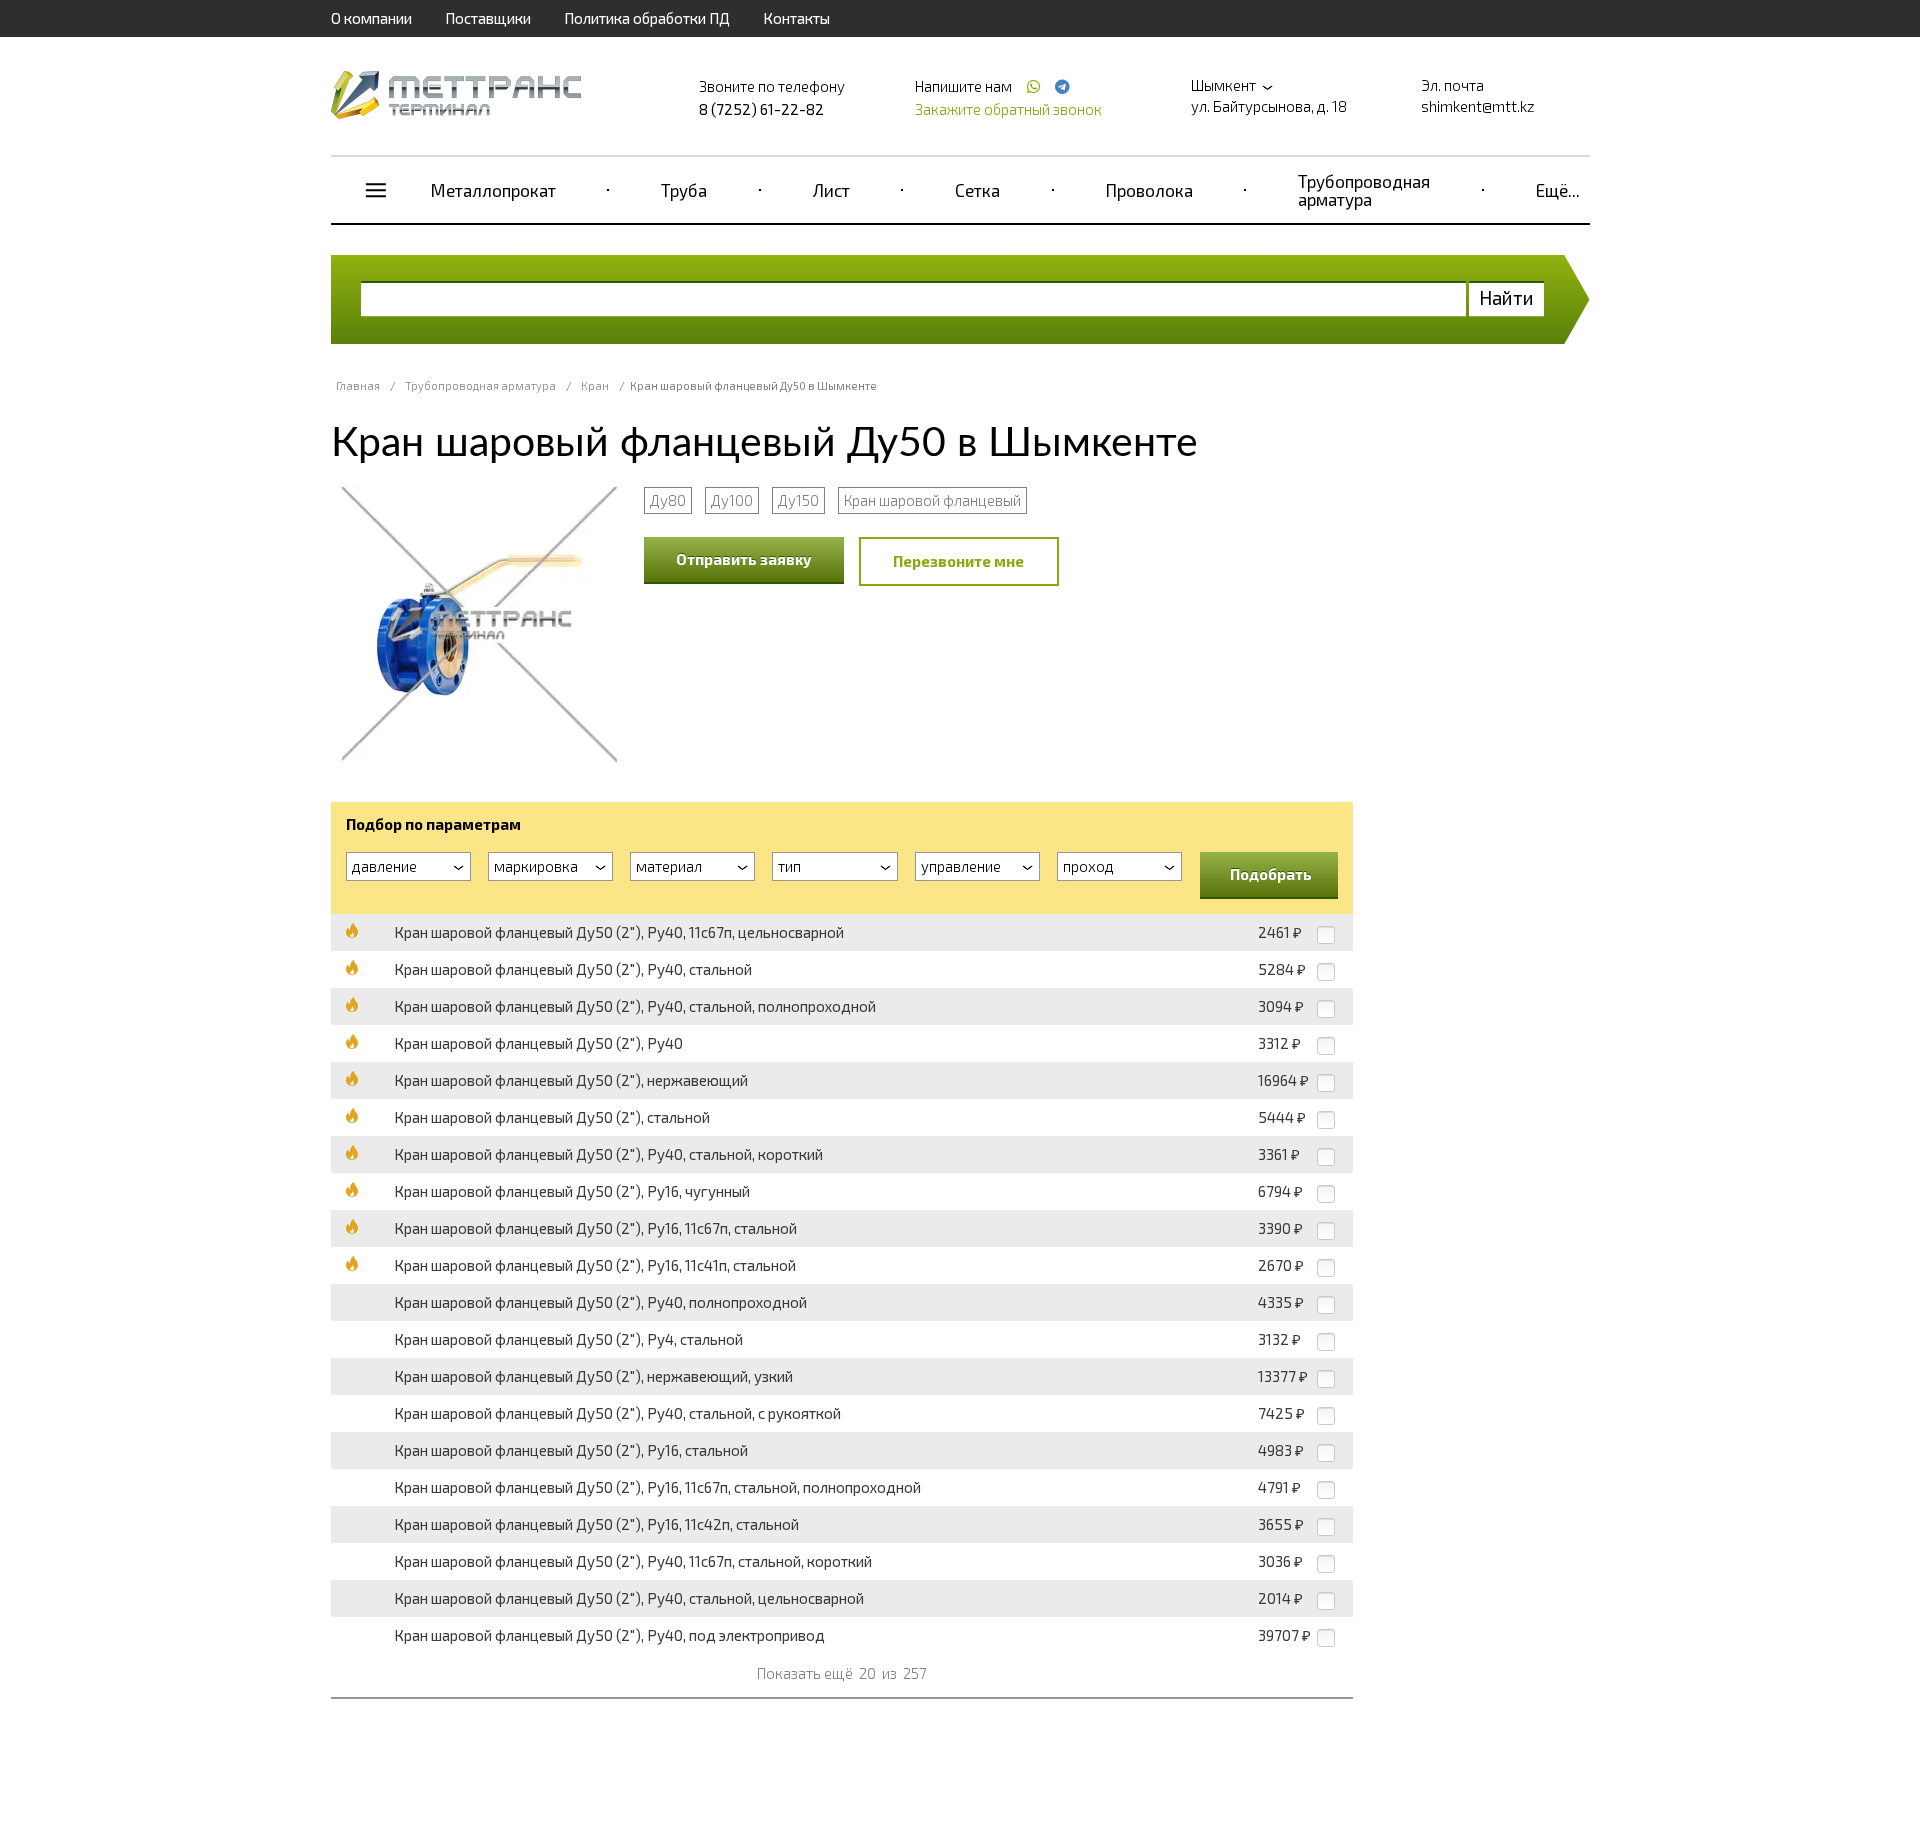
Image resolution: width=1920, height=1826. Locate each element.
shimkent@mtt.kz (1478, 106)
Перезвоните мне (958, 561)
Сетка (977, 190)
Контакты (796, 18)
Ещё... (1558, 190)
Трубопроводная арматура (1364, 190)
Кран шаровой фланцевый (932, 500)
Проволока (1149, 190)
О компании (371, 18)
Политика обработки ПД (647, 18)
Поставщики (488, 18)
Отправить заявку (744, 559)
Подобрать (1271, 874)
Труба (684, 190)
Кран (595, 385)
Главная (358, 385)
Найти (1506, 297)
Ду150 (798, 500)
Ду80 (668, 500)
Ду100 (732, 500)
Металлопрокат (493, 190)
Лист (831, 190)
